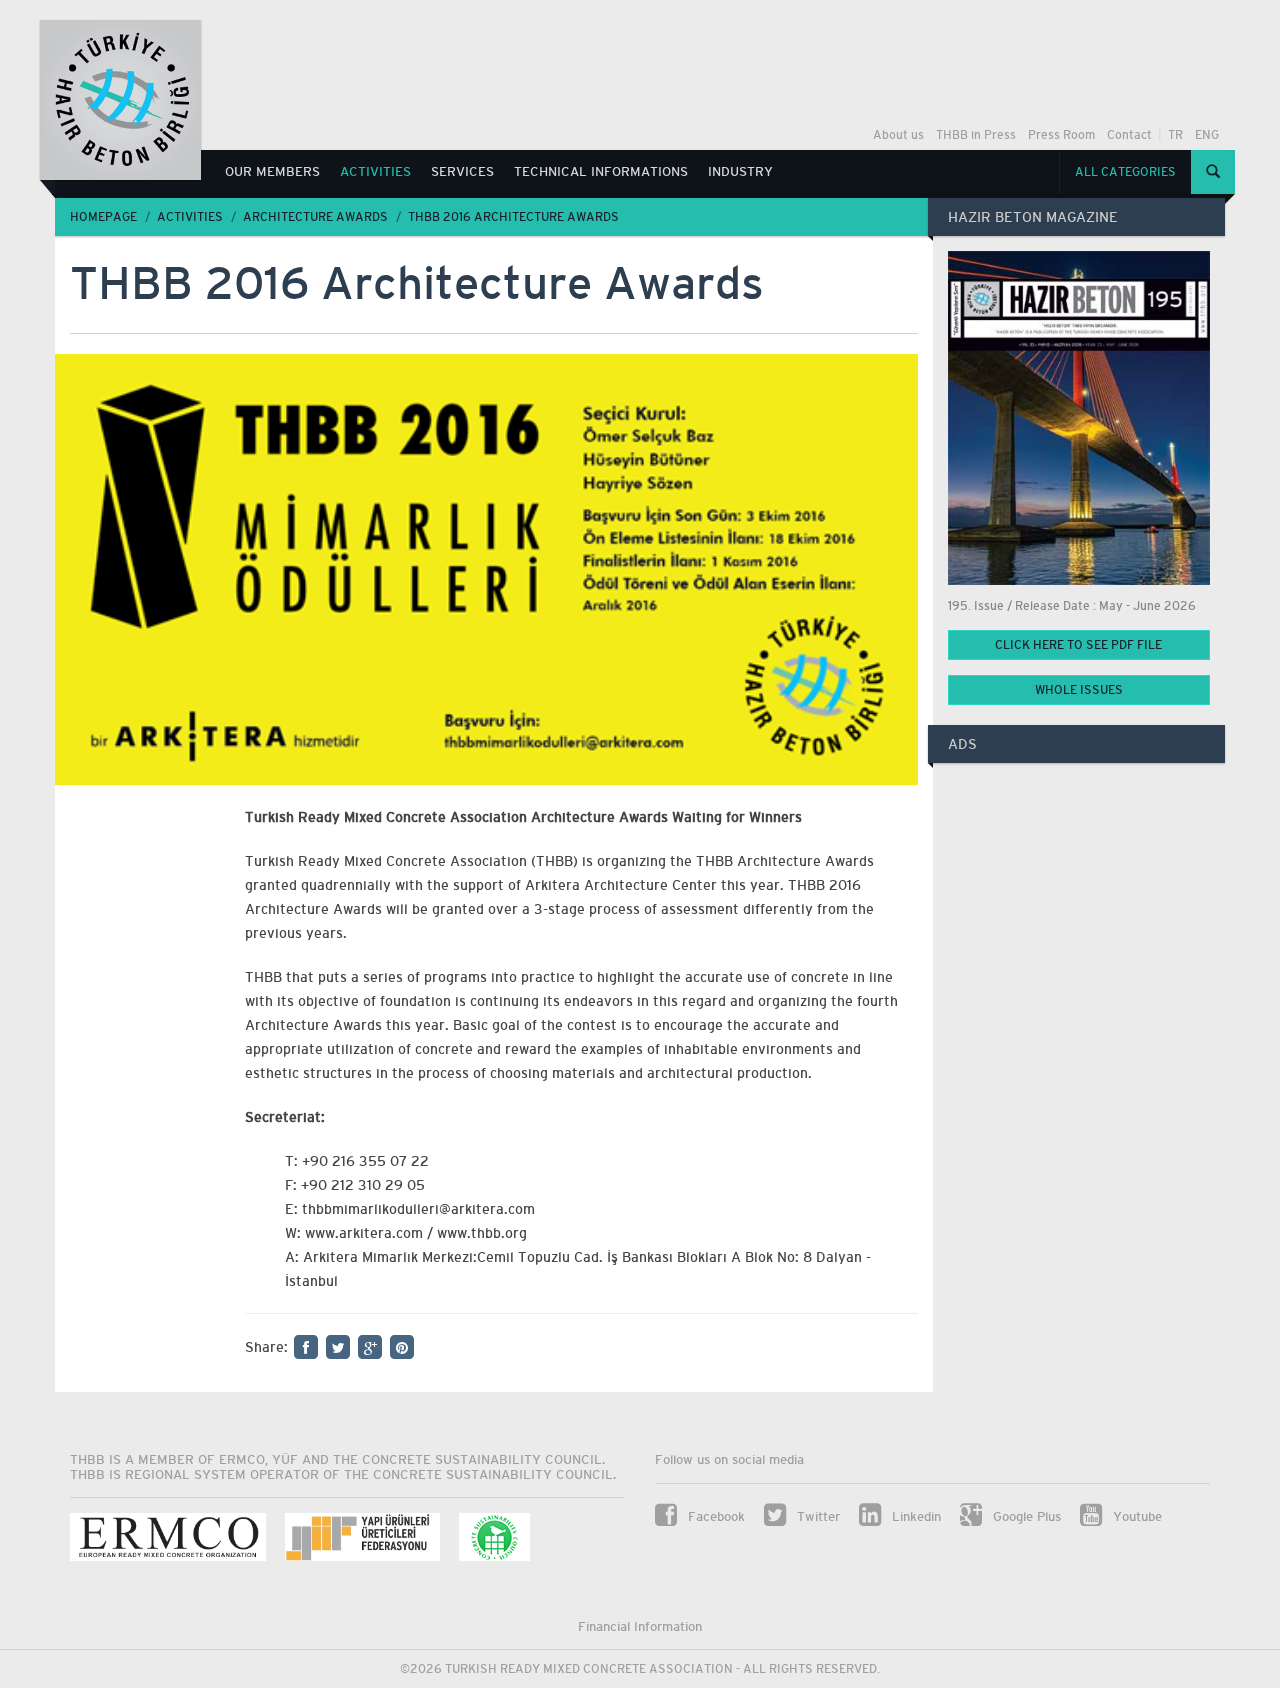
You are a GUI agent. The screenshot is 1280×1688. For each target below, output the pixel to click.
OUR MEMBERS (272, 171)
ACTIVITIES (375, 171)
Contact (1129, 135)
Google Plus (1025, 1516)
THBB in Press (976, 135)
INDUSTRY (740, 171)
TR (1175, 135)
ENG (1207, 135)
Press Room (1061, 135)
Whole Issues (1079, 690)
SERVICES (462, 171)
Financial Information (640, 1626)
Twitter (816, 1516)
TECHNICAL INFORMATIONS (601, 171)
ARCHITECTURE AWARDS (315, 217)
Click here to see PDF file (1078, 645)
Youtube (1135, 1516)
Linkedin (914, 1516)
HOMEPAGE (103, 217)
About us (898, 135)
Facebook (714, 1516)
